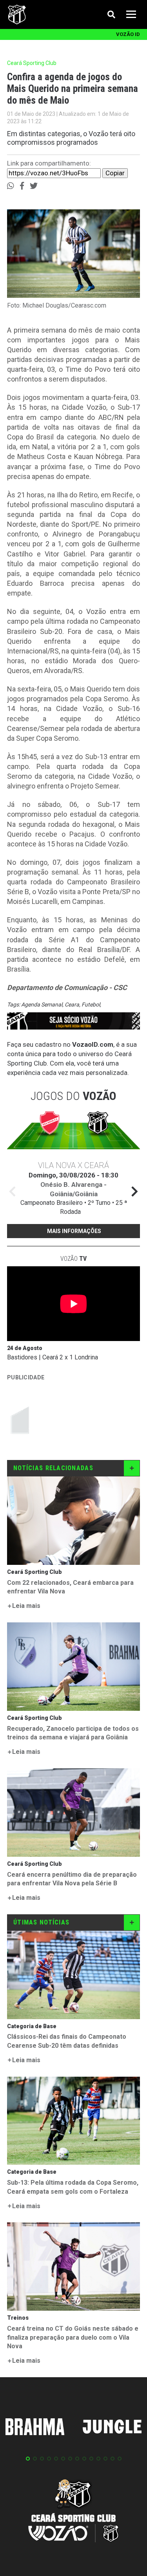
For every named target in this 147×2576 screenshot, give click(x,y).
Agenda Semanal (42, 1004)
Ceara (72, 1004)
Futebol (91, 1004)
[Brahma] (35, 2428)
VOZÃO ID (128, 34)
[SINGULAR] (66, 1419)
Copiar (115, 173)
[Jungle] (112, 2428)
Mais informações (74, 1231)
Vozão (73, 1259)
